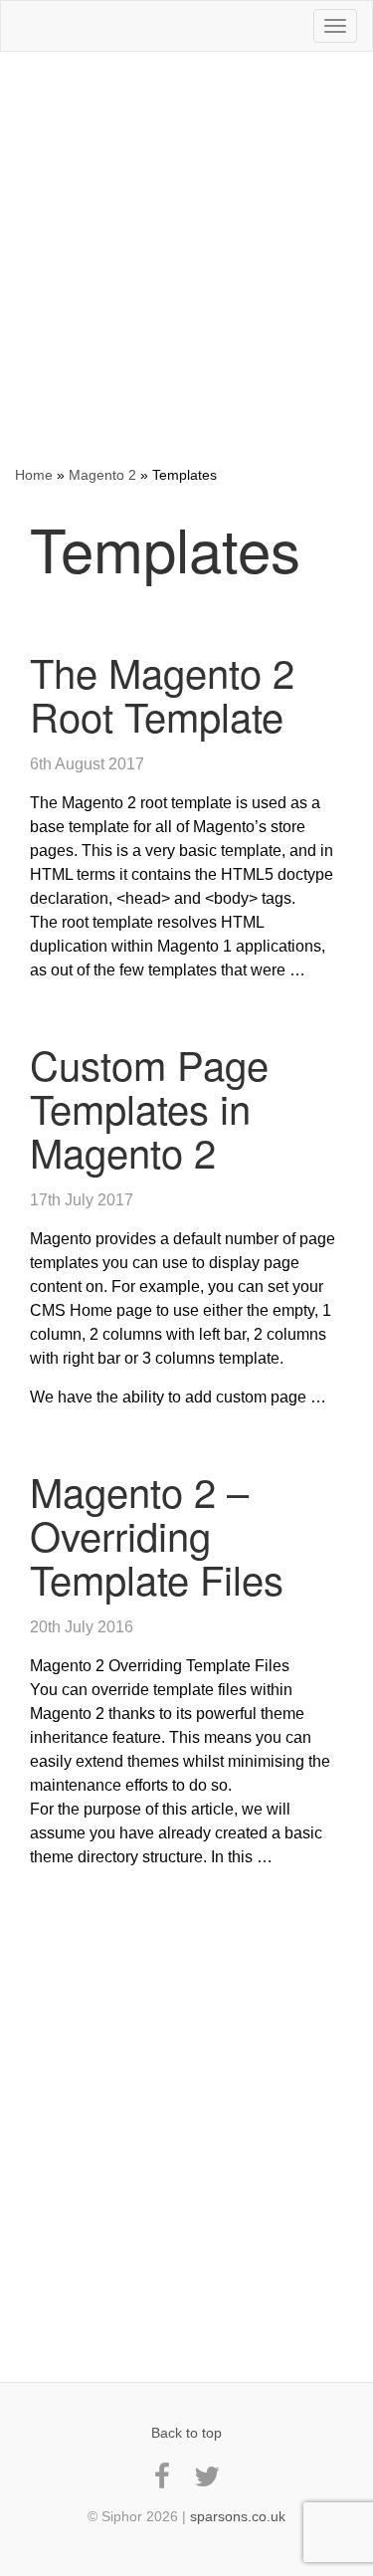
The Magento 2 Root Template (162, 693)
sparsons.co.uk (238, 2516)
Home (34, 475)
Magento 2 (102, 475)
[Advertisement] (186, 258)
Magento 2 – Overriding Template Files (157, 1534)
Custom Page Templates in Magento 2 (149, 1107)
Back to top (186, 2433)
